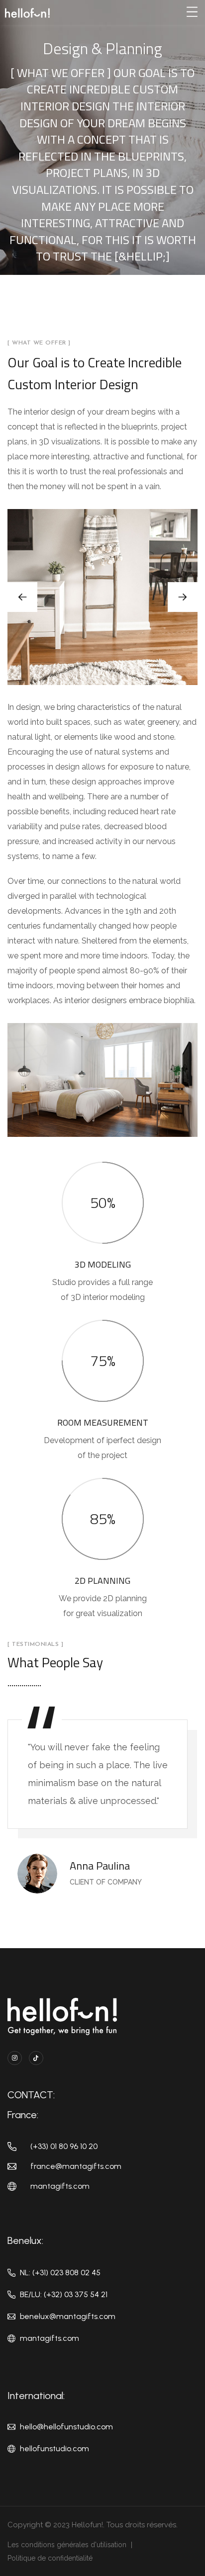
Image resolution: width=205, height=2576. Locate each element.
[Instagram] (15, 2058)
